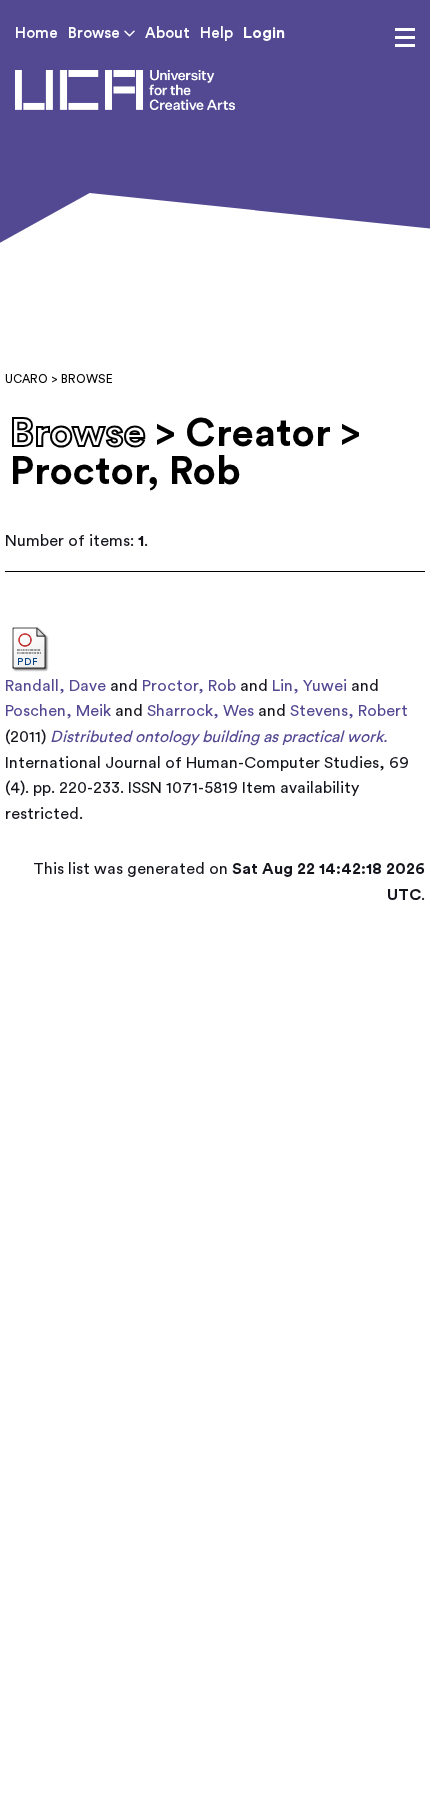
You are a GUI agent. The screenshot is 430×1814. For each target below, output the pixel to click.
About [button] (167, 33)
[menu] (405, 38)
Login (264, 33)
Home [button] (36, 33)
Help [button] (216, 33)
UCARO (26, 379)
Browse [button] (96, 33)
